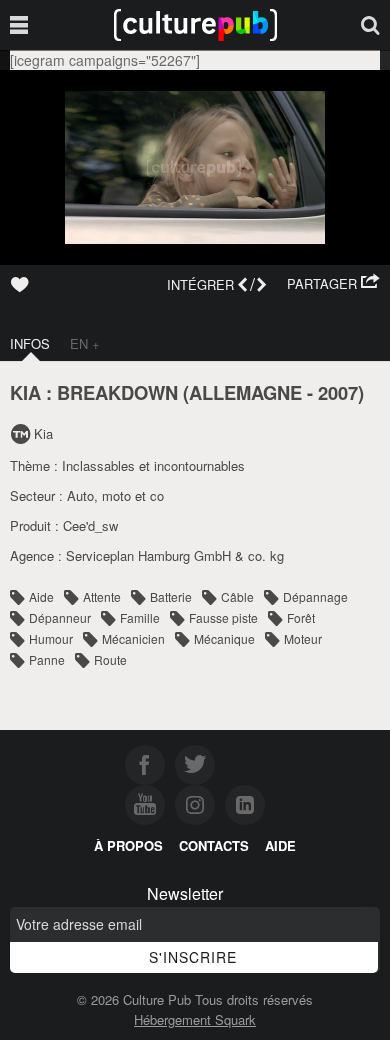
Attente (102, 596)
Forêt (301, 617)
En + (85, 343)
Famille (140, 617)
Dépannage (315, 596)
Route (110, 659)
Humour (51, 638)
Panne (47, 659)
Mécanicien (133, 638)
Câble (237, 596)
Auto (80, 495)
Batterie (171, 596)
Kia (43, 433)
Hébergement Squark (195, 1019)
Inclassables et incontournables (153, 465)
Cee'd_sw (90, 525)
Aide (41, 596)
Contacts (214, 845)
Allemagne (245, 392)
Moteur (303, 638)
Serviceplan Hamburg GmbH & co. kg (175, 555)
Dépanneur (60, 617)
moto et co (133, 495)
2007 (338, 392)
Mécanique (224, 638)
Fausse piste (223, 617)
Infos (30, 343)
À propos (128, 845)
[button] (333, 284)
